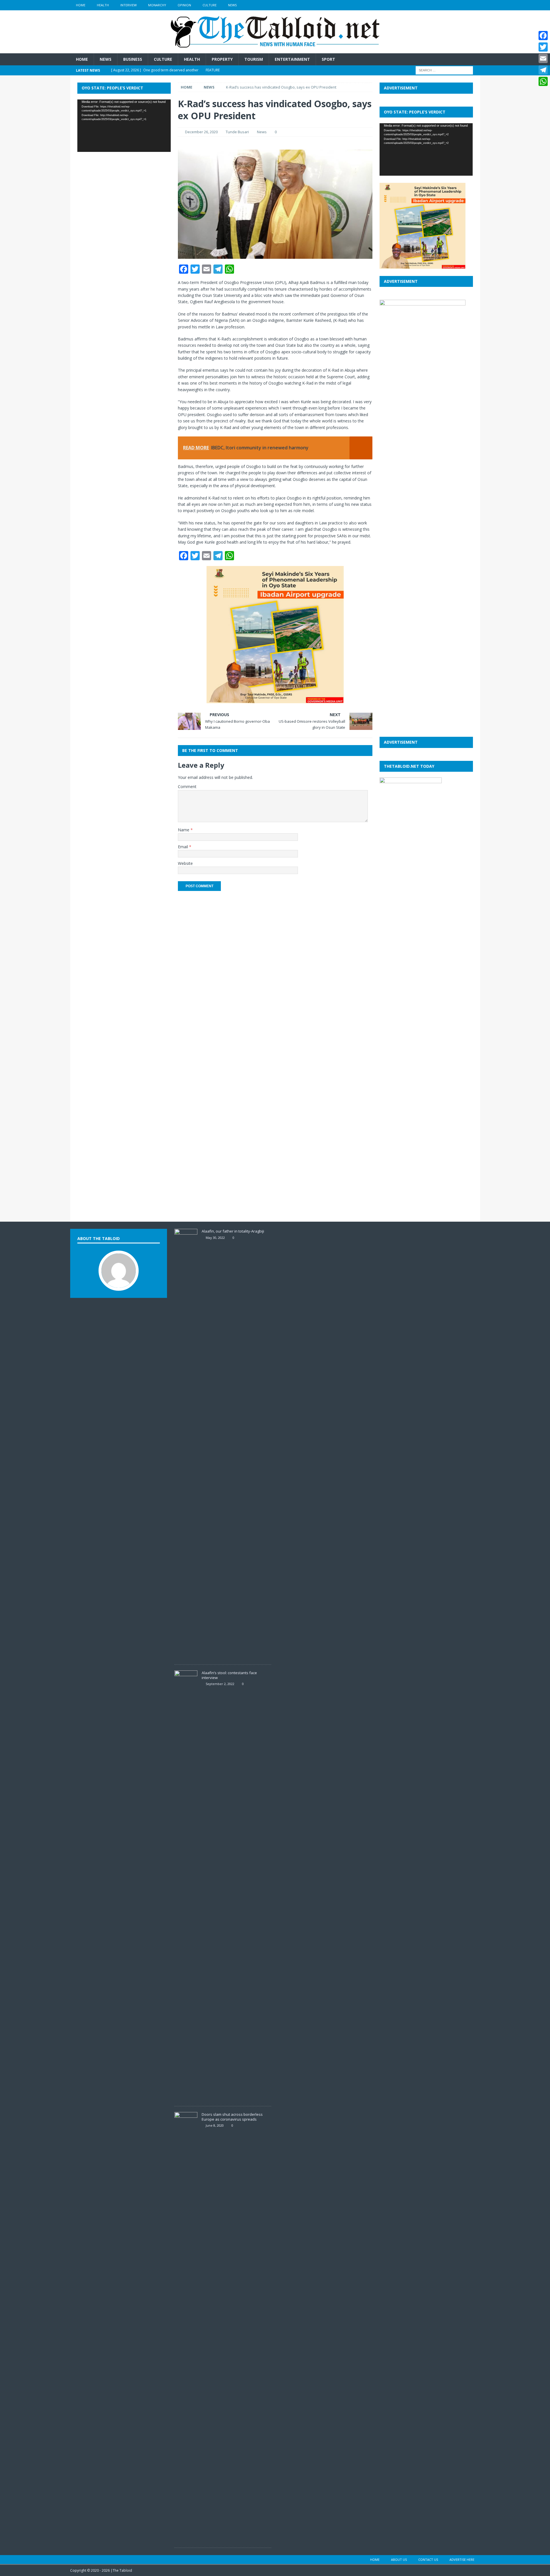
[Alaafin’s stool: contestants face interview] (186, 2097)
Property (222, 59)
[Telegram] (543, 70)
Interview (128, 5)
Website (185, 863)
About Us (399, 2560)
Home (81, 5)
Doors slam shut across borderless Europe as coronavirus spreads (232, 2117)
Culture (210, 5)
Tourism (254, 59)
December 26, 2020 (201, 132)
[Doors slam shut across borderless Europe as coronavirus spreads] (186, 2539)
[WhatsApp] (543, 81)
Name (184, 830)
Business (133, 59)
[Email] (543, 58)
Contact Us (428, 2560)
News (232, 5)
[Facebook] (543, 36)
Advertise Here (462, 2560)
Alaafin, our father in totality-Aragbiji (233, 1231)
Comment (187, 786)
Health (103, 5)
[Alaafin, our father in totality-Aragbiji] (186, 1656)
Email (183, 847)
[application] (124, 126)
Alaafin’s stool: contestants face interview (229, 1675)
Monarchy (157, 5)
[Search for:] (444, 70)
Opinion (184, 5)
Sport (328, 59)
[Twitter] (543, 47)
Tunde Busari (237, 132)
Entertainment (292, 59)
